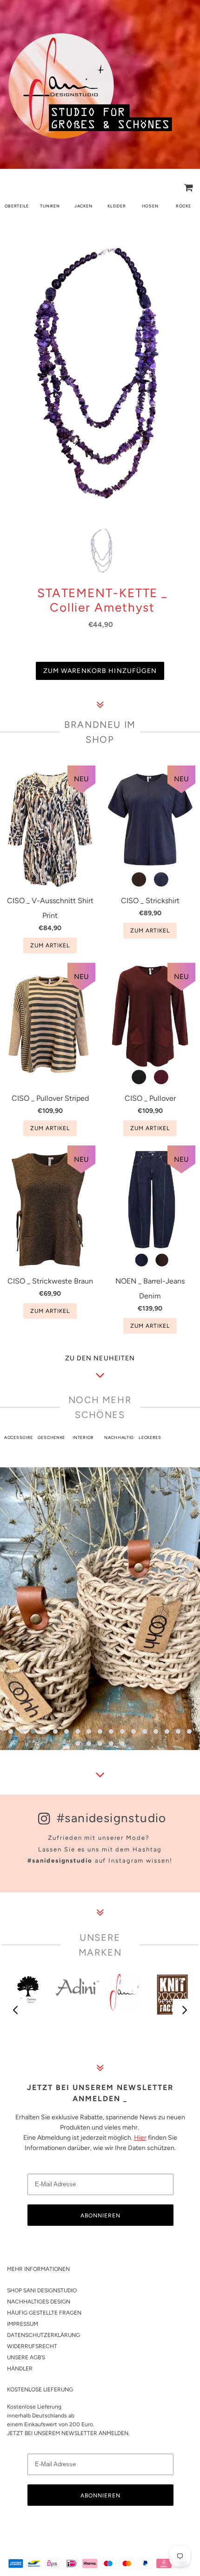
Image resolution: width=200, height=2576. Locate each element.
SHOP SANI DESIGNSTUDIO (42, 2290)
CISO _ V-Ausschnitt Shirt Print (50, 908)
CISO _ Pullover (150, 1098)
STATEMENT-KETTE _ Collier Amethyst (102, 600)
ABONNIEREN (100, 2216)
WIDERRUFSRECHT (32, 2346)
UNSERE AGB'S (26, 2357)
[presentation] (16, 2010)
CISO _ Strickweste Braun (50, 1281)
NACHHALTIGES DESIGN (39, 2302)
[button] (11, 1731)
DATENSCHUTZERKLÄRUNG (43, 2335)
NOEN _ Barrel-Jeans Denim (150, 1288)
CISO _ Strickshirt (150, 901)
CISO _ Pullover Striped (50, 1098)
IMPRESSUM (23, 2324)
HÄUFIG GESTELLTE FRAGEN (44, 2313)
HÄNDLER (20, 2369)
